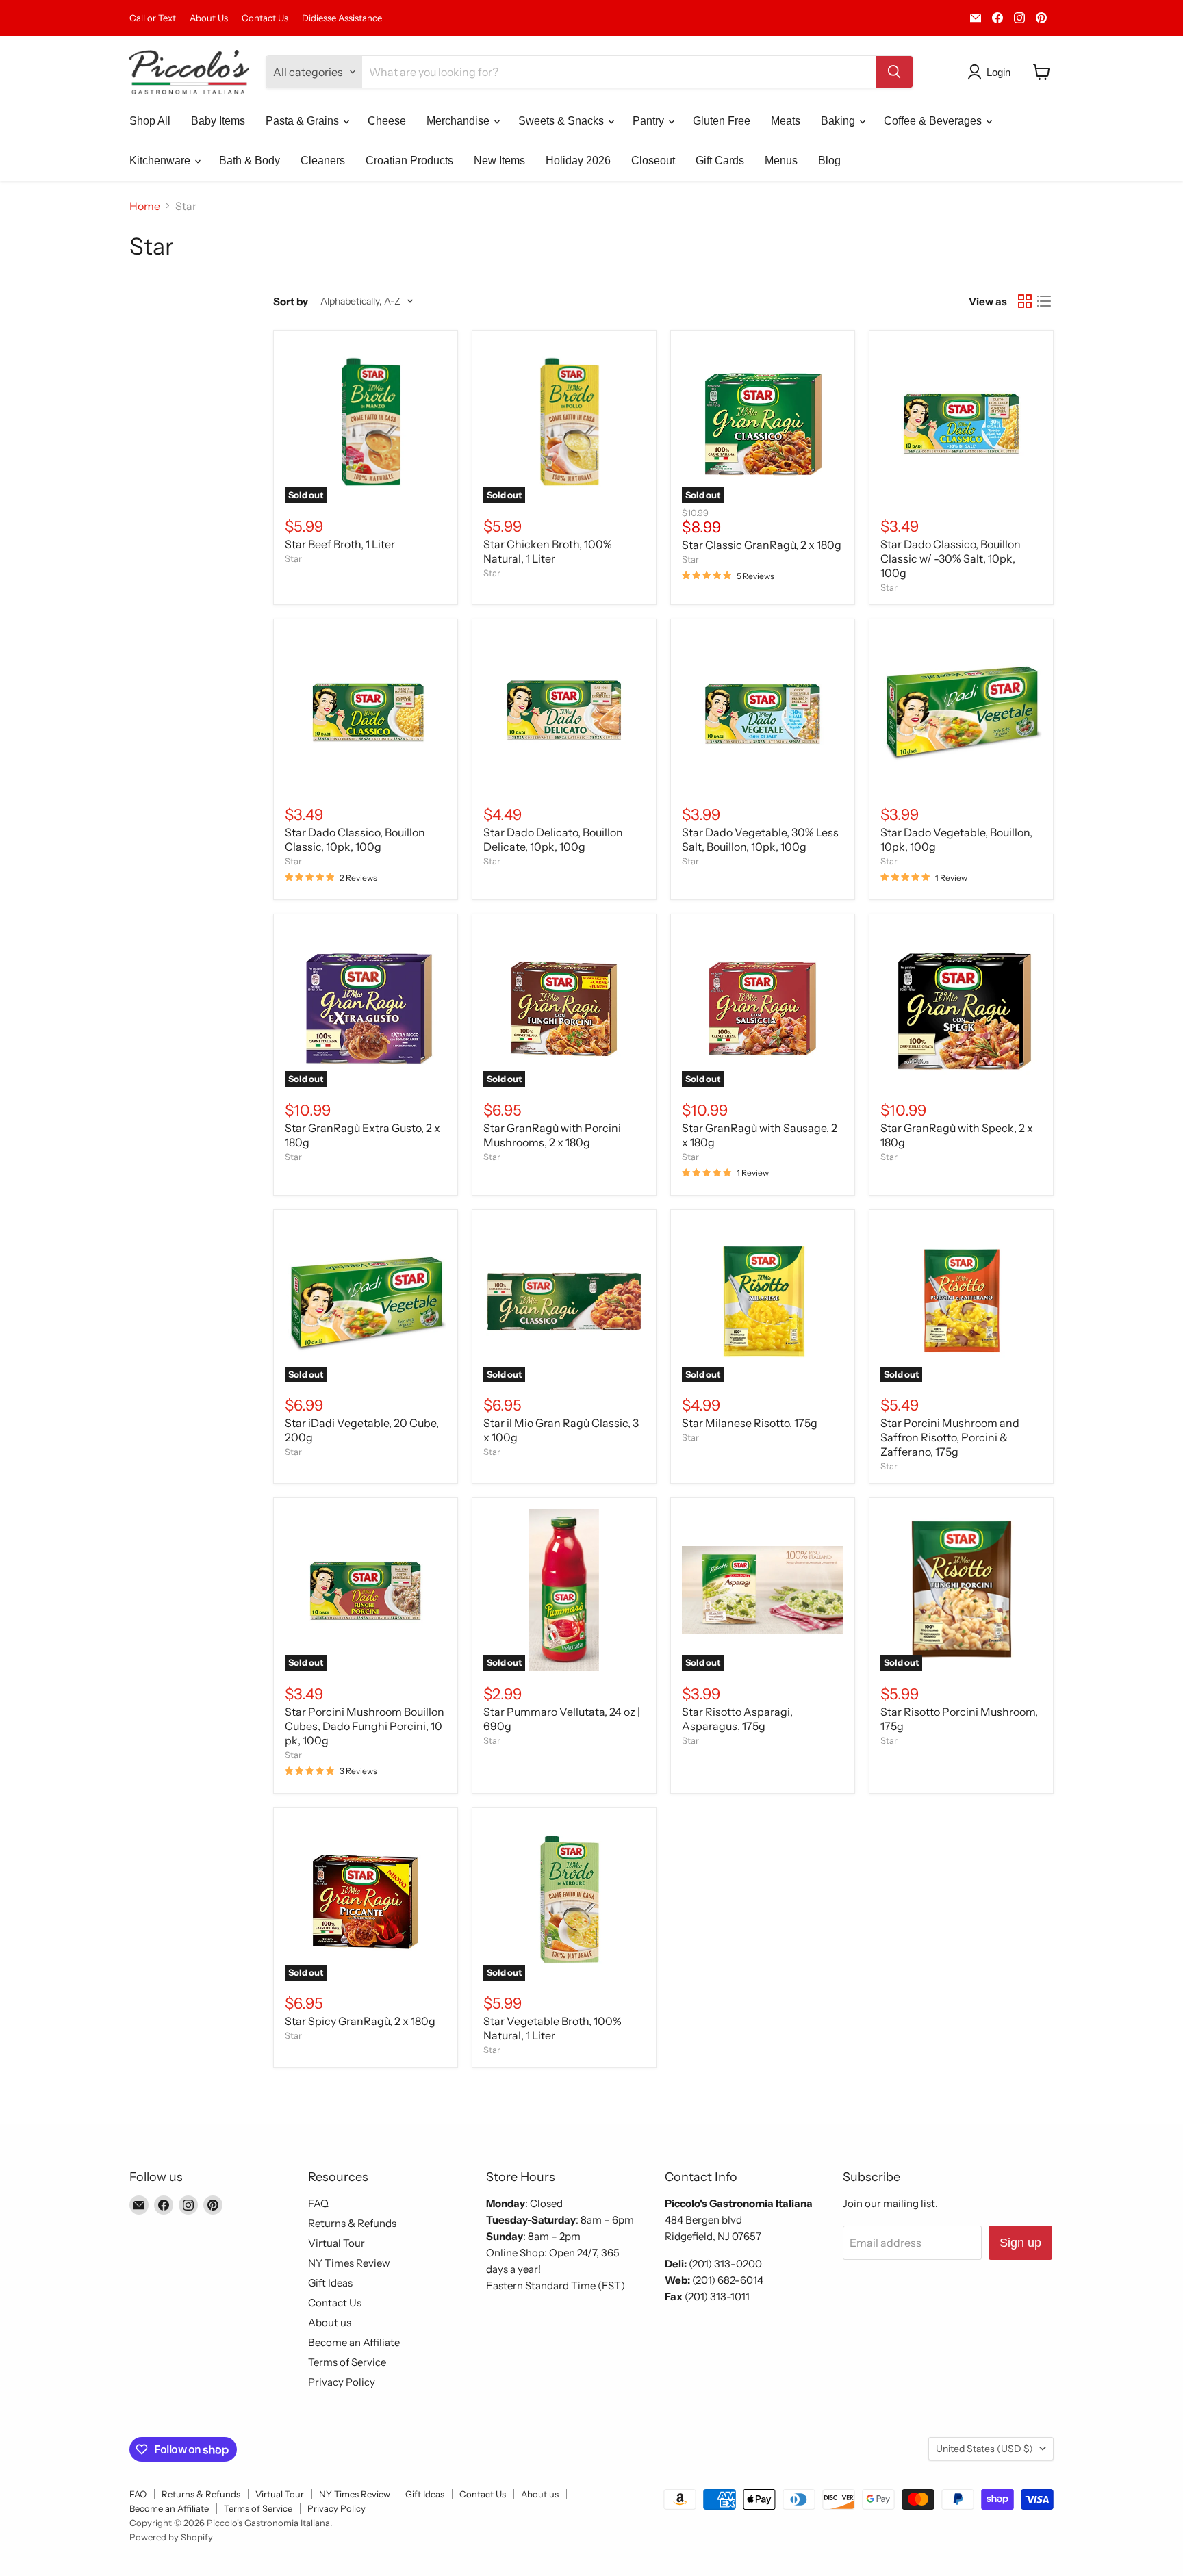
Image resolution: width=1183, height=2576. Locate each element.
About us (330, 2322)
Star (293, 558)
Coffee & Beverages (934, 121)
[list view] (1044, 301)
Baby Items (218, 121)
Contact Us (265, 18)
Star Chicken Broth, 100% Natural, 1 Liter (548, 551)
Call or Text (153, 18)
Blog (829, 160)
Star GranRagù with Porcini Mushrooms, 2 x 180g (552, 1135)
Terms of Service (347, 2362)
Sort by (291, 301)
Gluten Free (722, 121)
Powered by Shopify (171, 2537)
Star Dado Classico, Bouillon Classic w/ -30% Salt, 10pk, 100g (951, 558)
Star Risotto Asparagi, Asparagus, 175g (737, 1719)
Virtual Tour (336, 2243)
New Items (499, 160)
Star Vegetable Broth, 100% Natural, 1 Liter (552, 2028)
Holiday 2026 (578, 160)
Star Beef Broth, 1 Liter (340, 544)
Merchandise (459, 121)
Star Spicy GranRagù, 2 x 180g (360, 2021)
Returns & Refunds (352, 2223)
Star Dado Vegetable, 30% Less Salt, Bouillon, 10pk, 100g (760, 839)
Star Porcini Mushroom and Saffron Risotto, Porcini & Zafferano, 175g (950, 1437)
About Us (209, 18)
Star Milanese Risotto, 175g (750, 1423)
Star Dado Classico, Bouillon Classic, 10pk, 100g (355, 839)
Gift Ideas (330, 2283)
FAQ (318, 2203)
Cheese (387, 121)
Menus (781, 160)
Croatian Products (409, 160)
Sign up (1020, 2243)
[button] (992, 72)
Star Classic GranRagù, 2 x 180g (762, 545)
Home (145, 206)
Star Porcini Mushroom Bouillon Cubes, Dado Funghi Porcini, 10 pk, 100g (365, 1726)
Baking (839, 121)
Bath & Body (250, 160)
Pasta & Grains (304, 121)
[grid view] (1025, 301)
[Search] (894, 72)
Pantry (650, 121)
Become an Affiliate (354, 2342)
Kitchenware (161, 160)
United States (984, 2449)
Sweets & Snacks (562, 121)
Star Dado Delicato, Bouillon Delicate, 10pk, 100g (553, 839)
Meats (786, 121)
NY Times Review (349, 2263)
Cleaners (323, 160)
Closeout (653, 160)
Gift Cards (720, 160)
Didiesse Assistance (342, 18)
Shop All (150, 121)
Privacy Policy (342, 2382)
